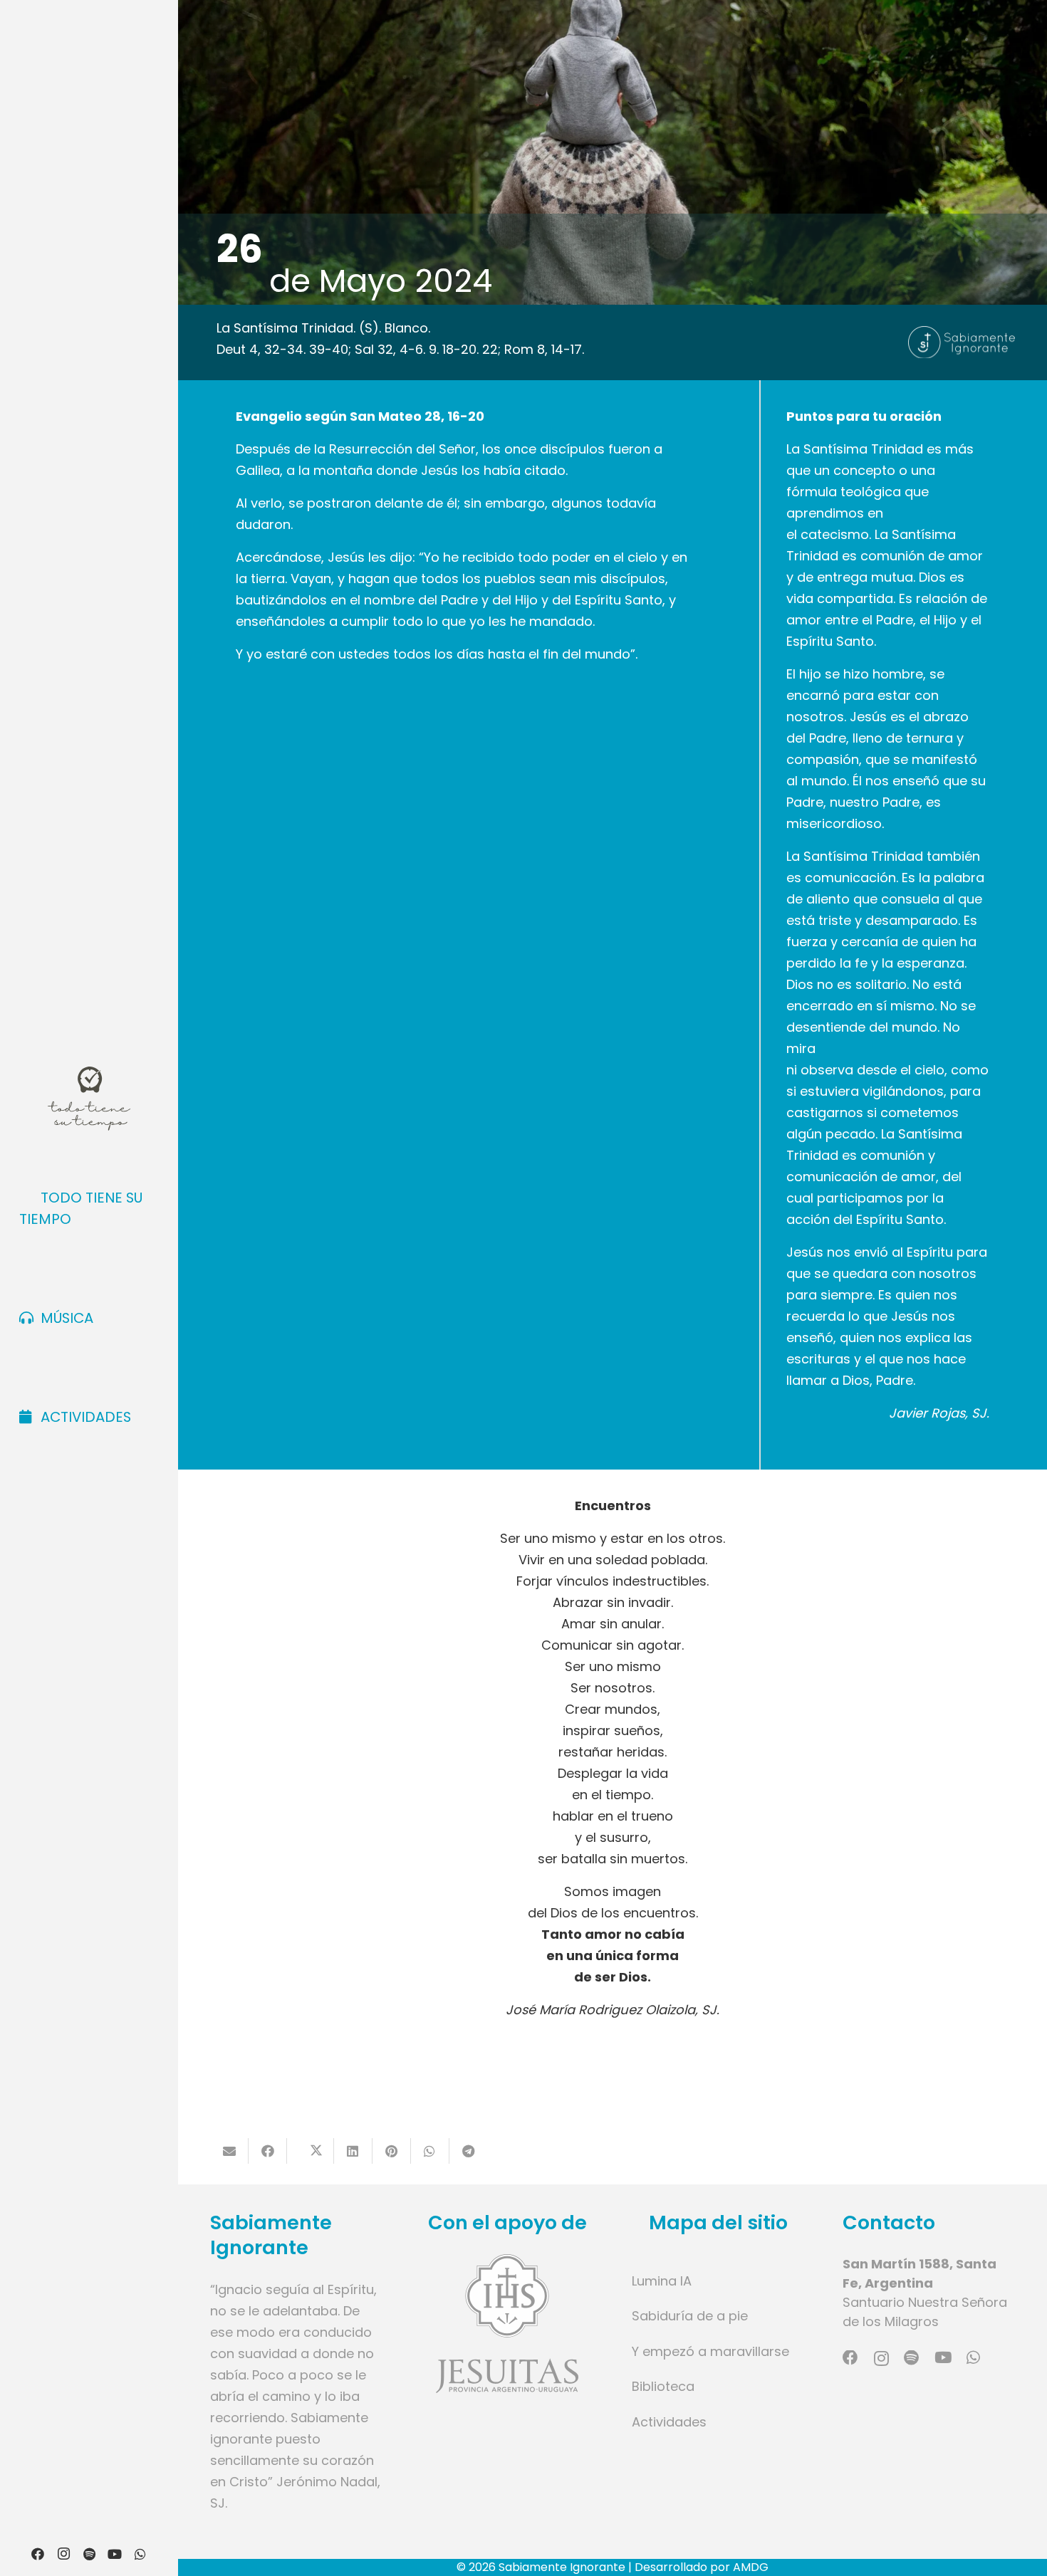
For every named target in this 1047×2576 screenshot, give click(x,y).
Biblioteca (663, 2386)
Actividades (669, 2422)
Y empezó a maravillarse (710, 2351)
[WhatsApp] (140, 2554)
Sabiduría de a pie (690, 2316)
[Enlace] (507, 2324)
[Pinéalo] (392, 2151)
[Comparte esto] (268, 2151)
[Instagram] (63, 2554)
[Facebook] (38, 2554)
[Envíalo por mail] (229, 2151)
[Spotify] (89, 2554)
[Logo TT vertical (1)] (89, 1099)
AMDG (751, 2567)
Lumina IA (662, 2281)
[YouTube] (115, 2554)
